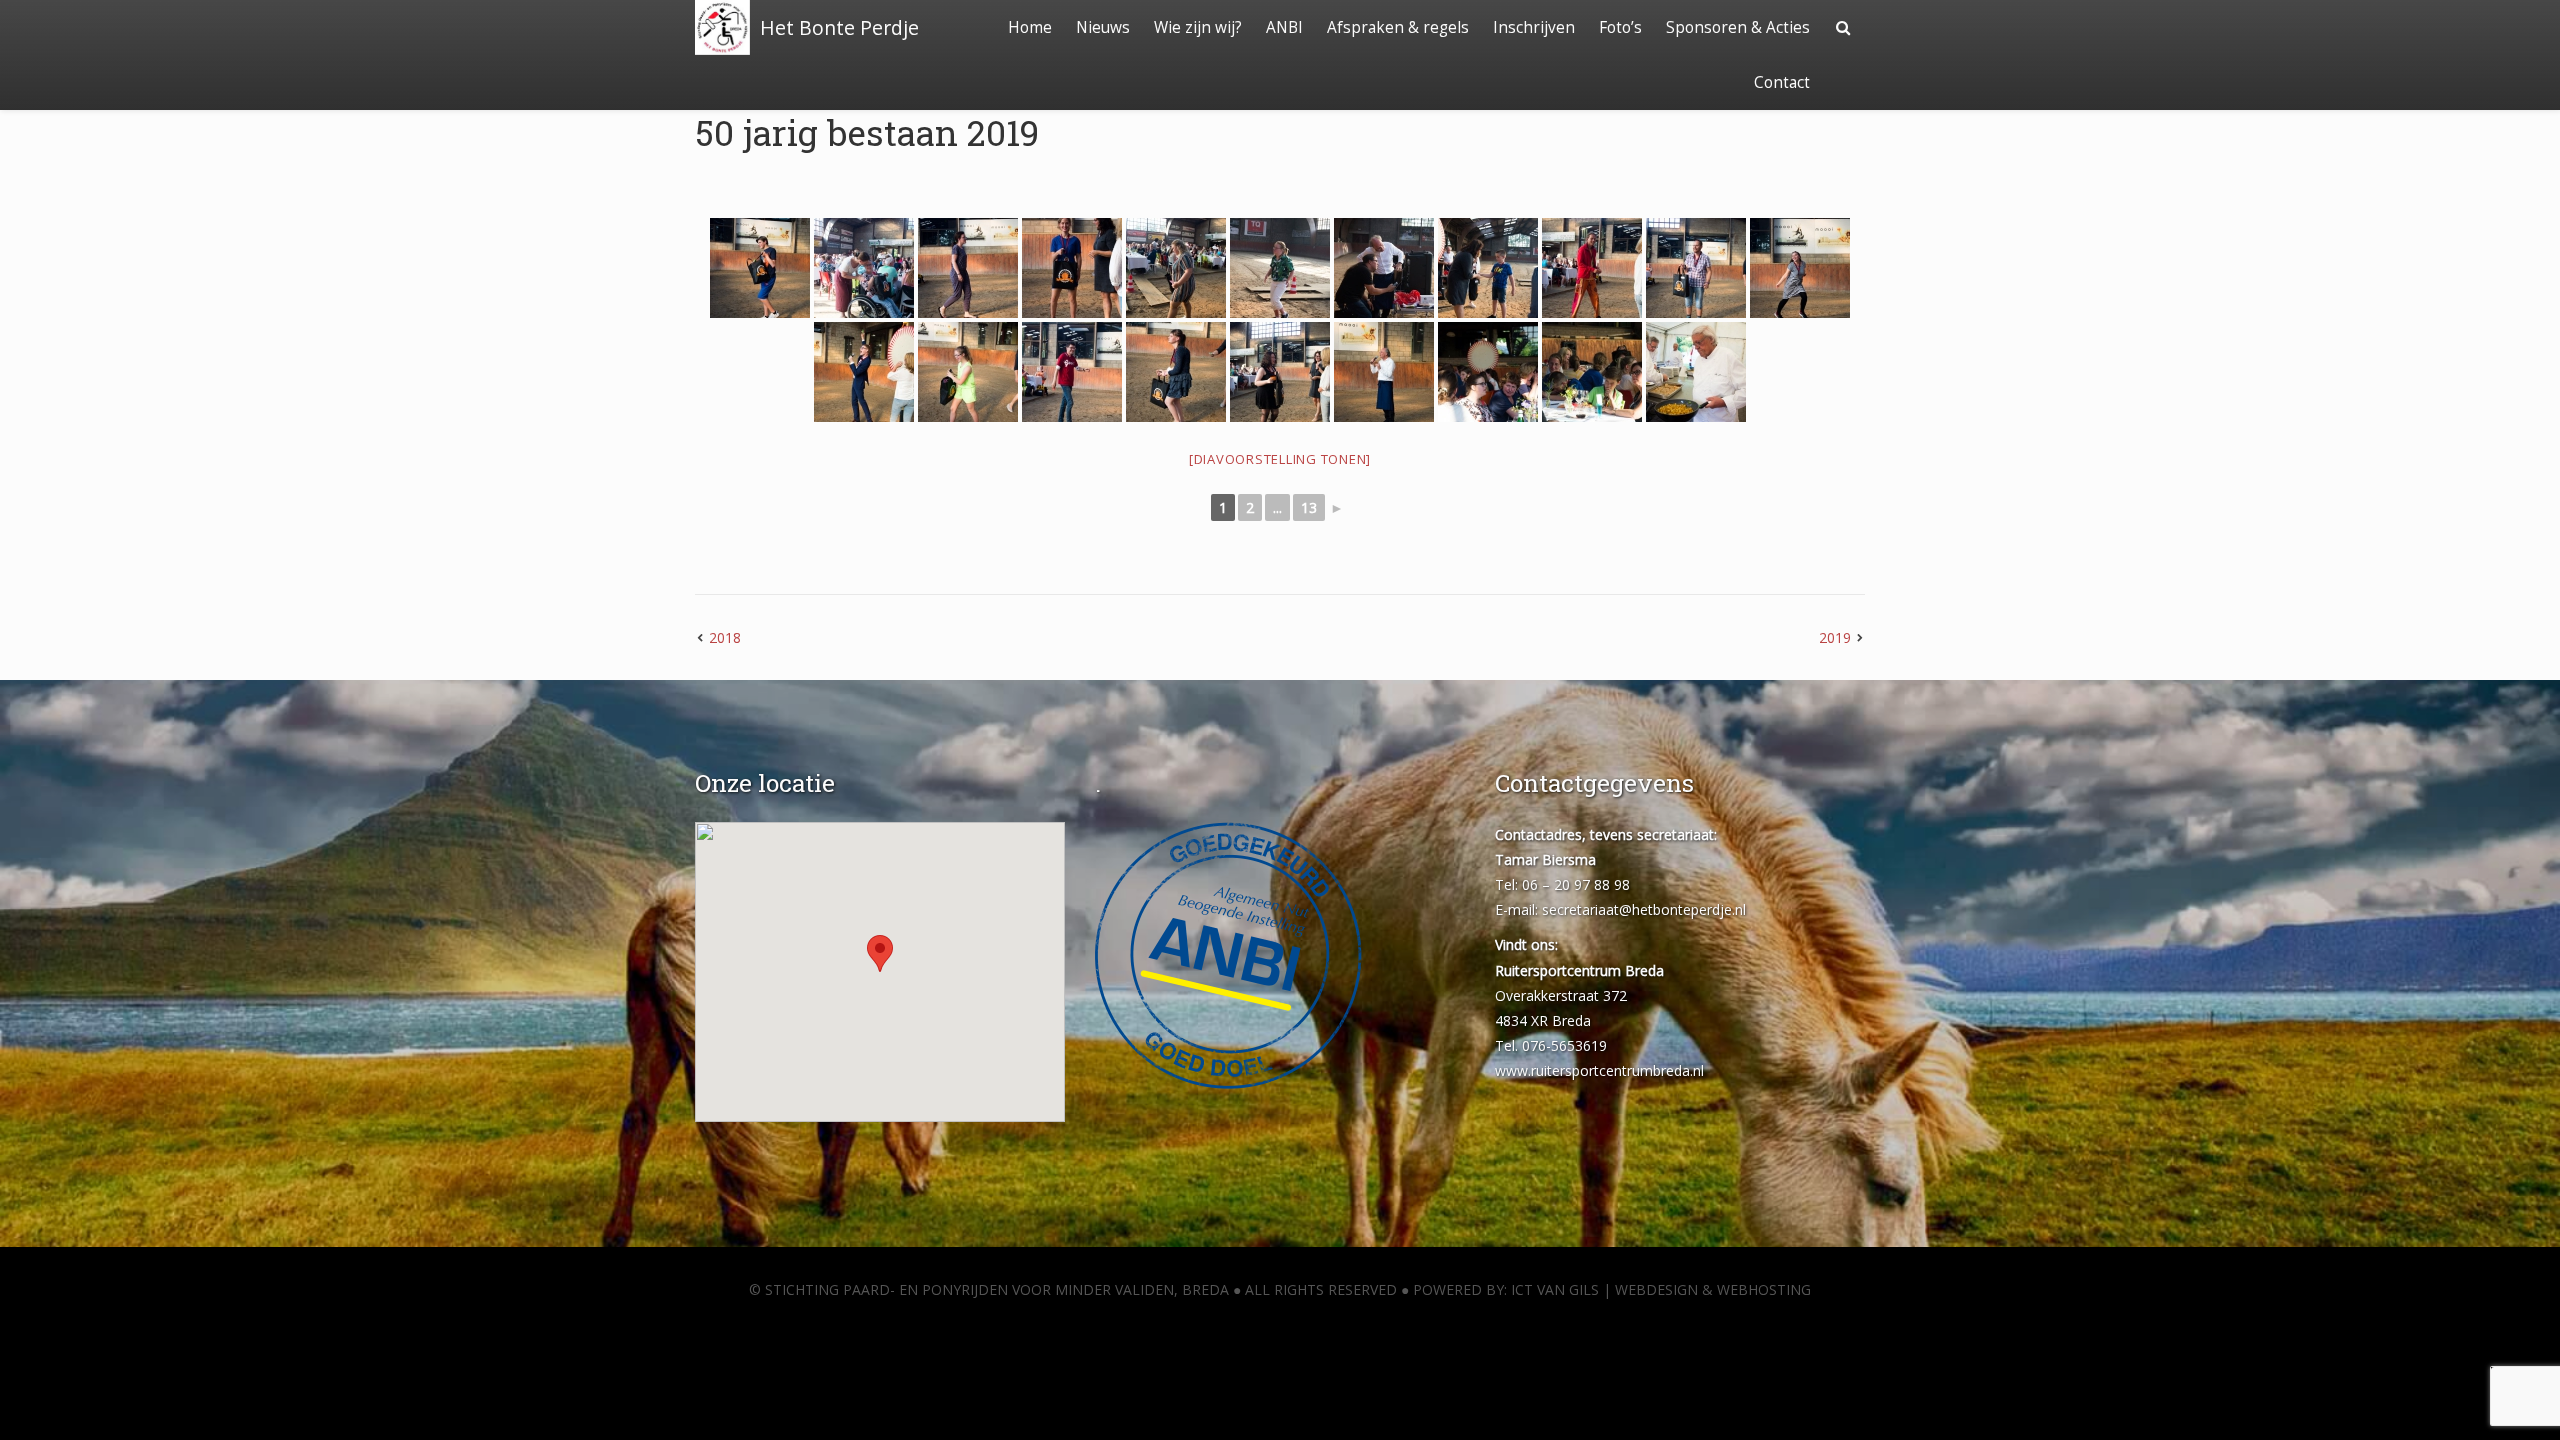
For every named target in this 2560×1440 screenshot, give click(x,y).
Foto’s (1620, 27)
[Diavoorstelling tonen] (1280, 459)
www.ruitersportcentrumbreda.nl (1599, 1070)
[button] (880, 953)
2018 (725, 637)
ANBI (1284, 27)
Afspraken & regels (1398, 27)
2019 (1835, 637)
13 (1309, 507)
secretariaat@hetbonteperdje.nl (1644, 909)
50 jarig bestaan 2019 (867, 132)
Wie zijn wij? (1198, 27)
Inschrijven (1534, 27)
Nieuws (1103, 27)
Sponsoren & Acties (1738, 27)
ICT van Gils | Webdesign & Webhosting (1661, 1289)
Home (1030, 27)
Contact (1782, 82)
